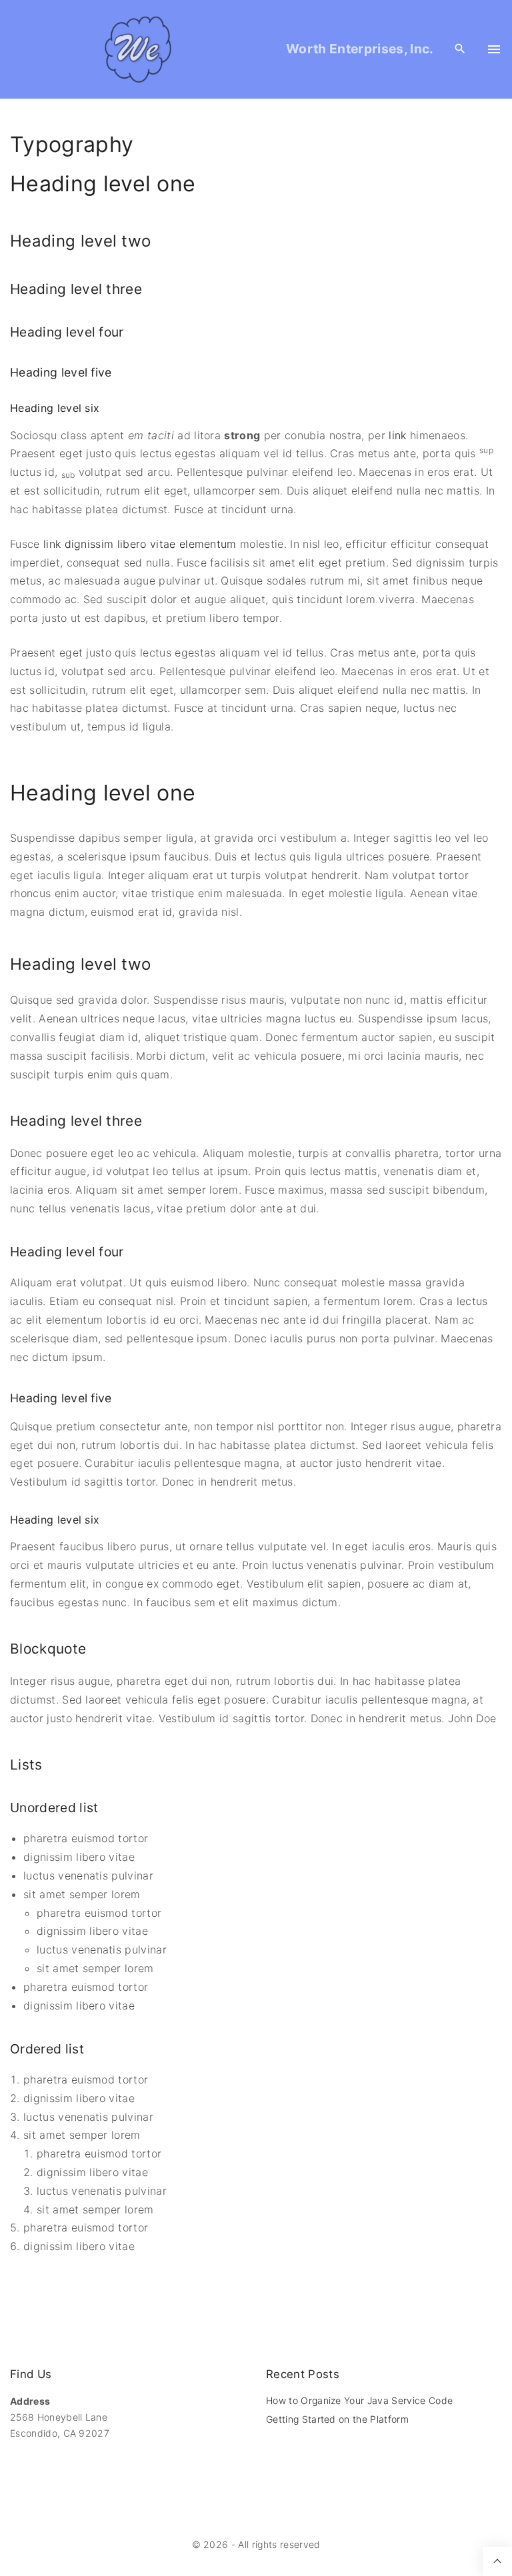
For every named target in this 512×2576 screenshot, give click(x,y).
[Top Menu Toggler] (494, 49)
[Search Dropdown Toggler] (460, 49)
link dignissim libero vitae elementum (140, 544)
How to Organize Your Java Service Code (359, 2400)
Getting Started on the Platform (337, 2419)
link (397, 435)
